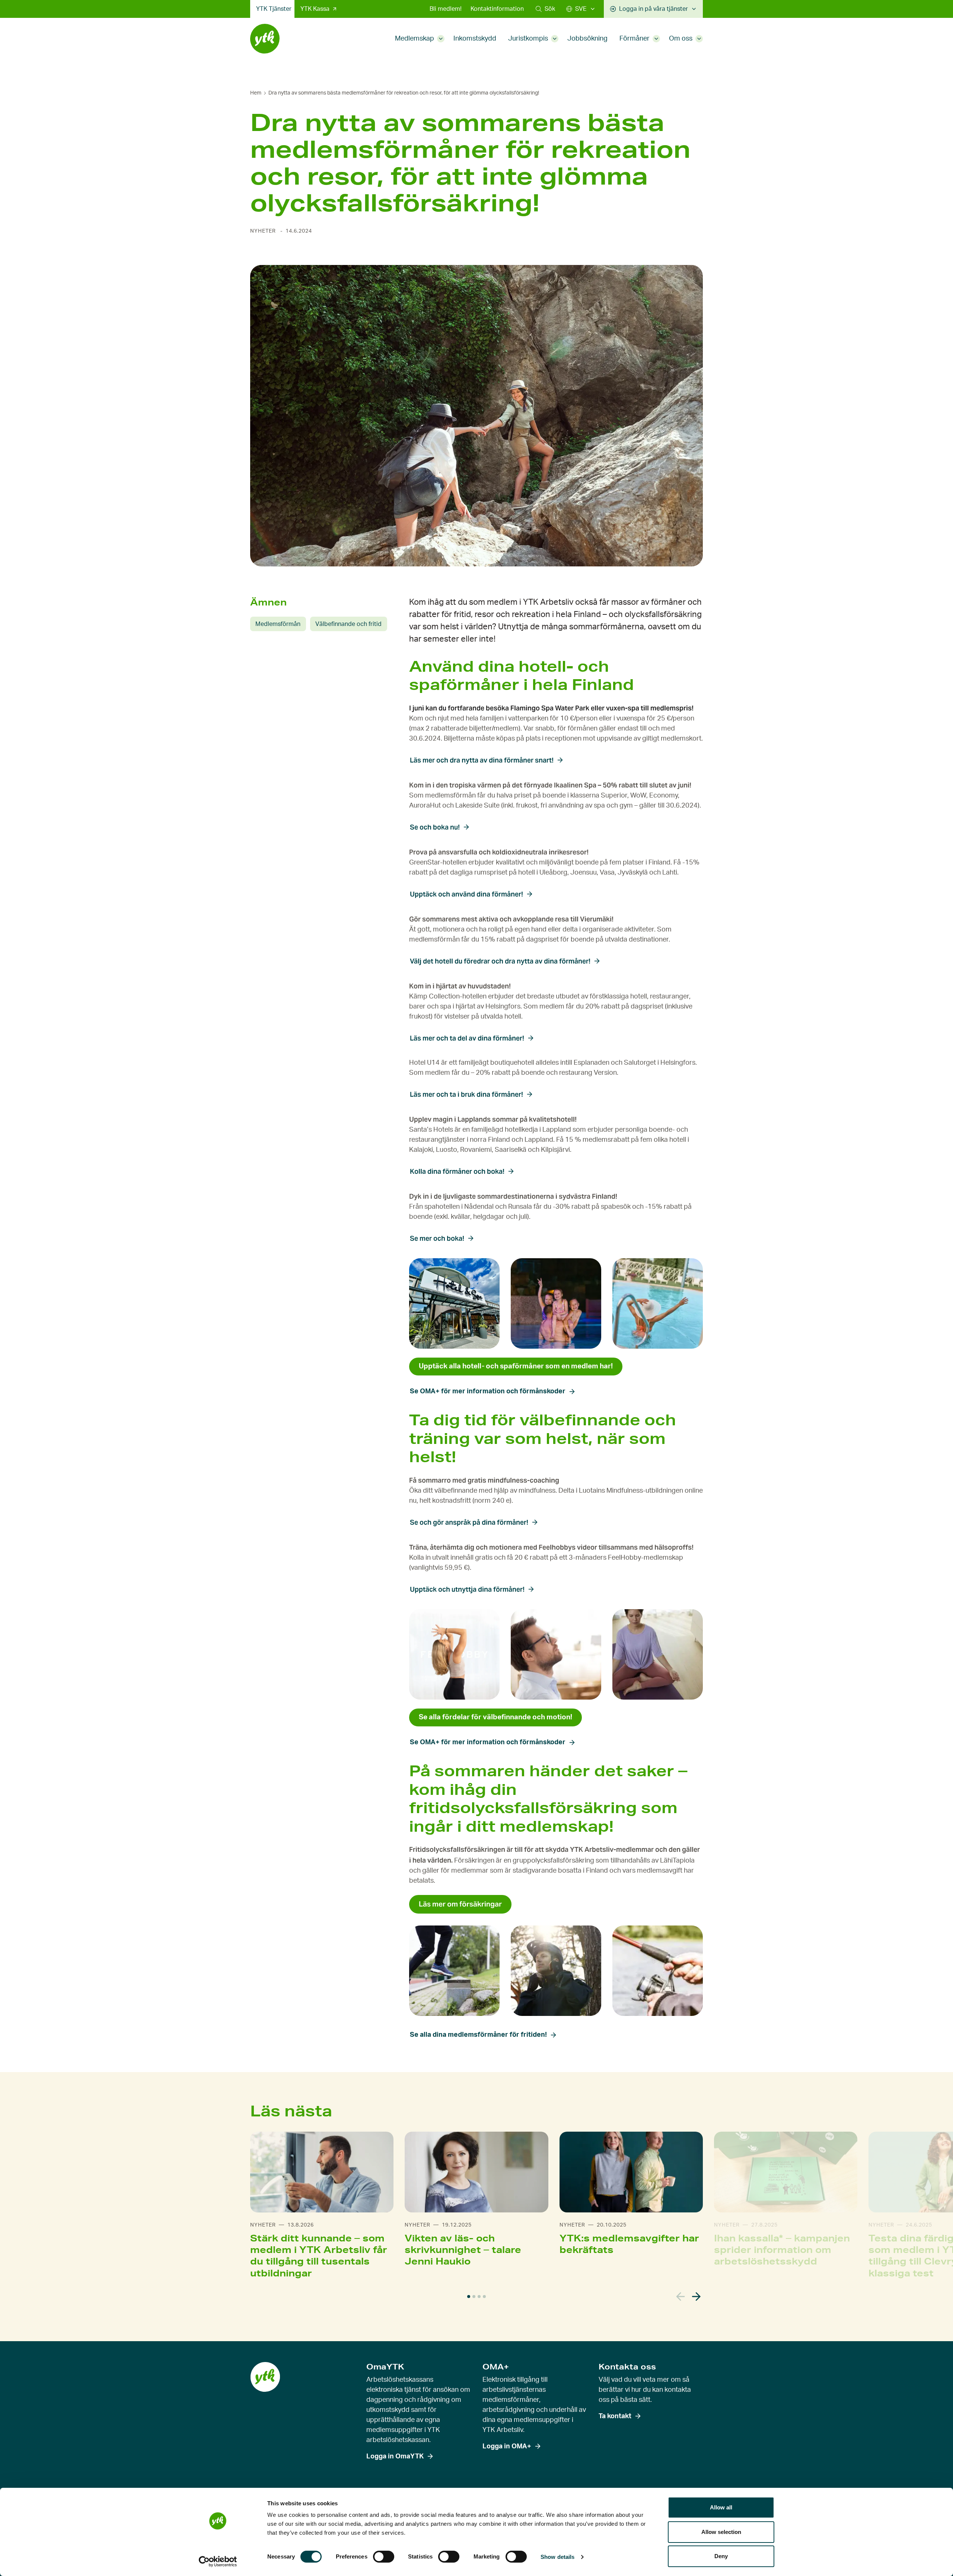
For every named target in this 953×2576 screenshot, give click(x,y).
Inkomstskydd (475, 39)
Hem (256, 93)
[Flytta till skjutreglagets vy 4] (484, 2297)
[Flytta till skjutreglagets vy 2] (474, 2297)
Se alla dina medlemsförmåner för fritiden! (478, 2035)
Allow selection (721, 2532)
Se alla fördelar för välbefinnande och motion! (495, 1717)
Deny (721, 2556)
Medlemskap (415, 39)
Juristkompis (528, 39)
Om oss (681, 39)
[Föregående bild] (681, 2297)
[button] (545, 9)
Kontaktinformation (497, 9)
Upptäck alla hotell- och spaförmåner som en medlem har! (516, 1366)
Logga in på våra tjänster (654, 9)
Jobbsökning (587, 39)
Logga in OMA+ (507, 2446)
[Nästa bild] (696, 2297)
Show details (557, 2557)
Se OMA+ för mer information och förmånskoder (488, 1391)
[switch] (384, 2557)
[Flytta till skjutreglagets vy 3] (479, 2297)
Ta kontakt (615, 2416)
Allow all (721, 2507)
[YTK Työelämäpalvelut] (265, 39)
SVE (581, 9)
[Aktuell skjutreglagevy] (469, 2297)
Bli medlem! (446, 9)
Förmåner (635, 39)
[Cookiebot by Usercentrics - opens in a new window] (218, 2561)
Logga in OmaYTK (395, 2457)
